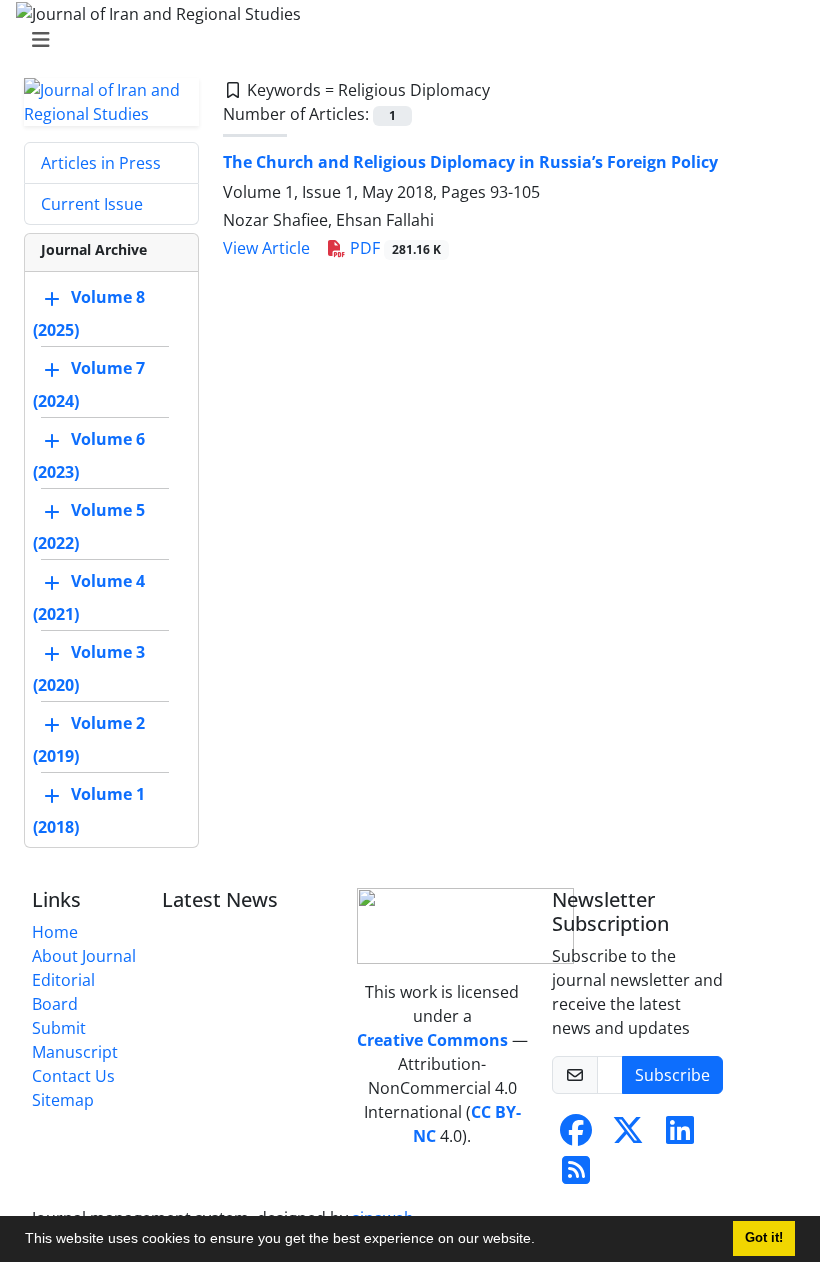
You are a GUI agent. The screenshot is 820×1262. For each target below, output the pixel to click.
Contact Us (73, 1076)
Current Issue (92, 204)
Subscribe (672, 1075)
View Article (266, 248)
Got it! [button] (764, 1238)
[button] (542, 1241)
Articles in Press (101, 163)
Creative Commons (432, 1040)
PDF (393, 248)
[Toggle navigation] (404, 40)
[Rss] (576, 1176)
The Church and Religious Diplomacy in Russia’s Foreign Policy (470, 162)
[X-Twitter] (628, 1136)
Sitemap (63, 1100)
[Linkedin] (680, 1136)
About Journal (84, 956)
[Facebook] (576, 1136)
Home (55, 932)
